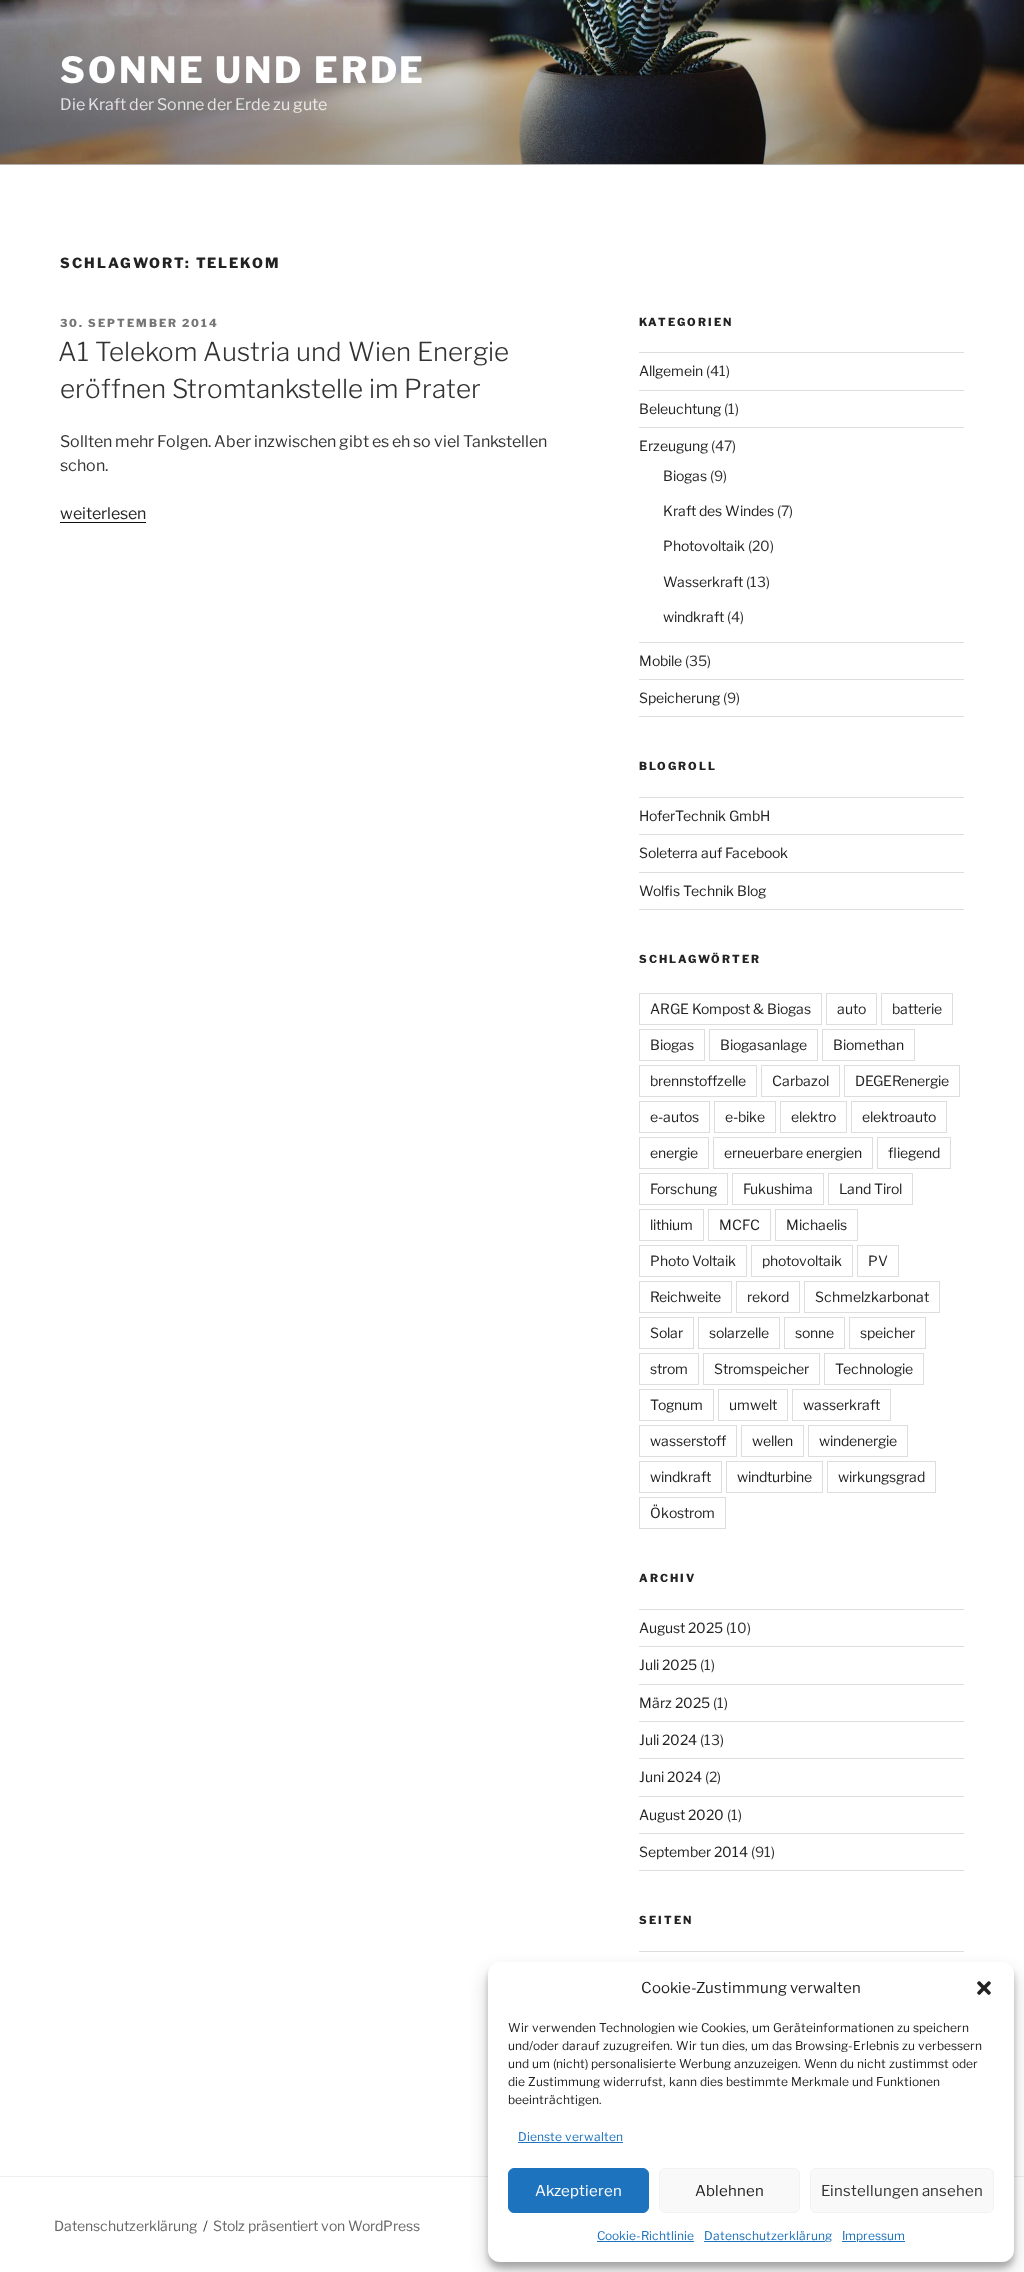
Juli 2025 (668, 1664)
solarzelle (739, 1332)
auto (851, 1008)
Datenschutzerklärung (768, 2235)
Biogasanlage (763, 1044)
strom (669, 1368)
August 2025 (681, 1627)
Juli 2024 (668, 1739)
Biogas (685, 475)
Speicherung (679, 697)
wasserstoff (688, 1440)
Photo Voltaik (693, 1260)
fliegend (914, 1152)
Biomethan (868, 1044)
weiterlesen (103, 513)
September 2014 (693, 1851)
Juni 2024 (670, 1776)
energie (674, 1152)
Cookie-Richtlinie (645, 2235)
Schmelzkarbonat (872, 1296)
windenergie (858, 1440)
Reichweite (685, 1296)
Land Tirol (870, 1188)
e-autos (674, 1116)
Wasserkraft (703, 581)
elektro (813, 1116)
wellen (772, 1440)
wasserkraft (841, 1404)
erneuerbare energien (793, 1152)
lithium (671, 1224)
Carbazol (800, 1080)
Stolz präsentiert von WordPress (316, 2225)
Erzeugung (673, 445)
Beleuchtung (680, 408)
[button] (984, 1988)
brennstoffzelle (698, 1080)
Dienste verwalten (570, 2136)
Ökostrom (682, 1512)
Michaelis (816, 1224)
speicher (887, 1332)
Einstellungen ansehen (902, 2191)
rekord (768, 1296)
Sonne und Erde (243, 70)
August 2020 (681, 1814)
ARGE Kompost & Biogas (730, 1008)
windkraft (693, 616)
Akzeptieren (578, 2191)
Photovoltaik (704, 545)
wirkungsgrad (881, 1476)
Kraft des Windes (718, 510)
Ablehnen (729, 2191)
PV (878, 1260)
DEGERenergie (902, 1080)
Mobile (660, 660)
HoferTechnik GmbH (704, 815)
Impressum (873, 2235)
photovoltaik (802, 1260)
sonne (814, 1332)
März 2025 (674, 1702)
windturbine (774, 1476)
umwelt (753, 1404)
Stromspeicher (761, 1368)
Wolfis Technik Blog (702, 890)
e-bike (745, 1116)
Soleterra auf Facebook (713, 852)
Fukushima (778, 1188)
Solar (666, 1332)
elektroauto (899, 1116)
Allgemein (671, 370)
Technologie (874, 1368)
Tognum (676, 1404)
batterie (917, 1008)
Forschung (683, 1188)
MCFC (739, 1224)
